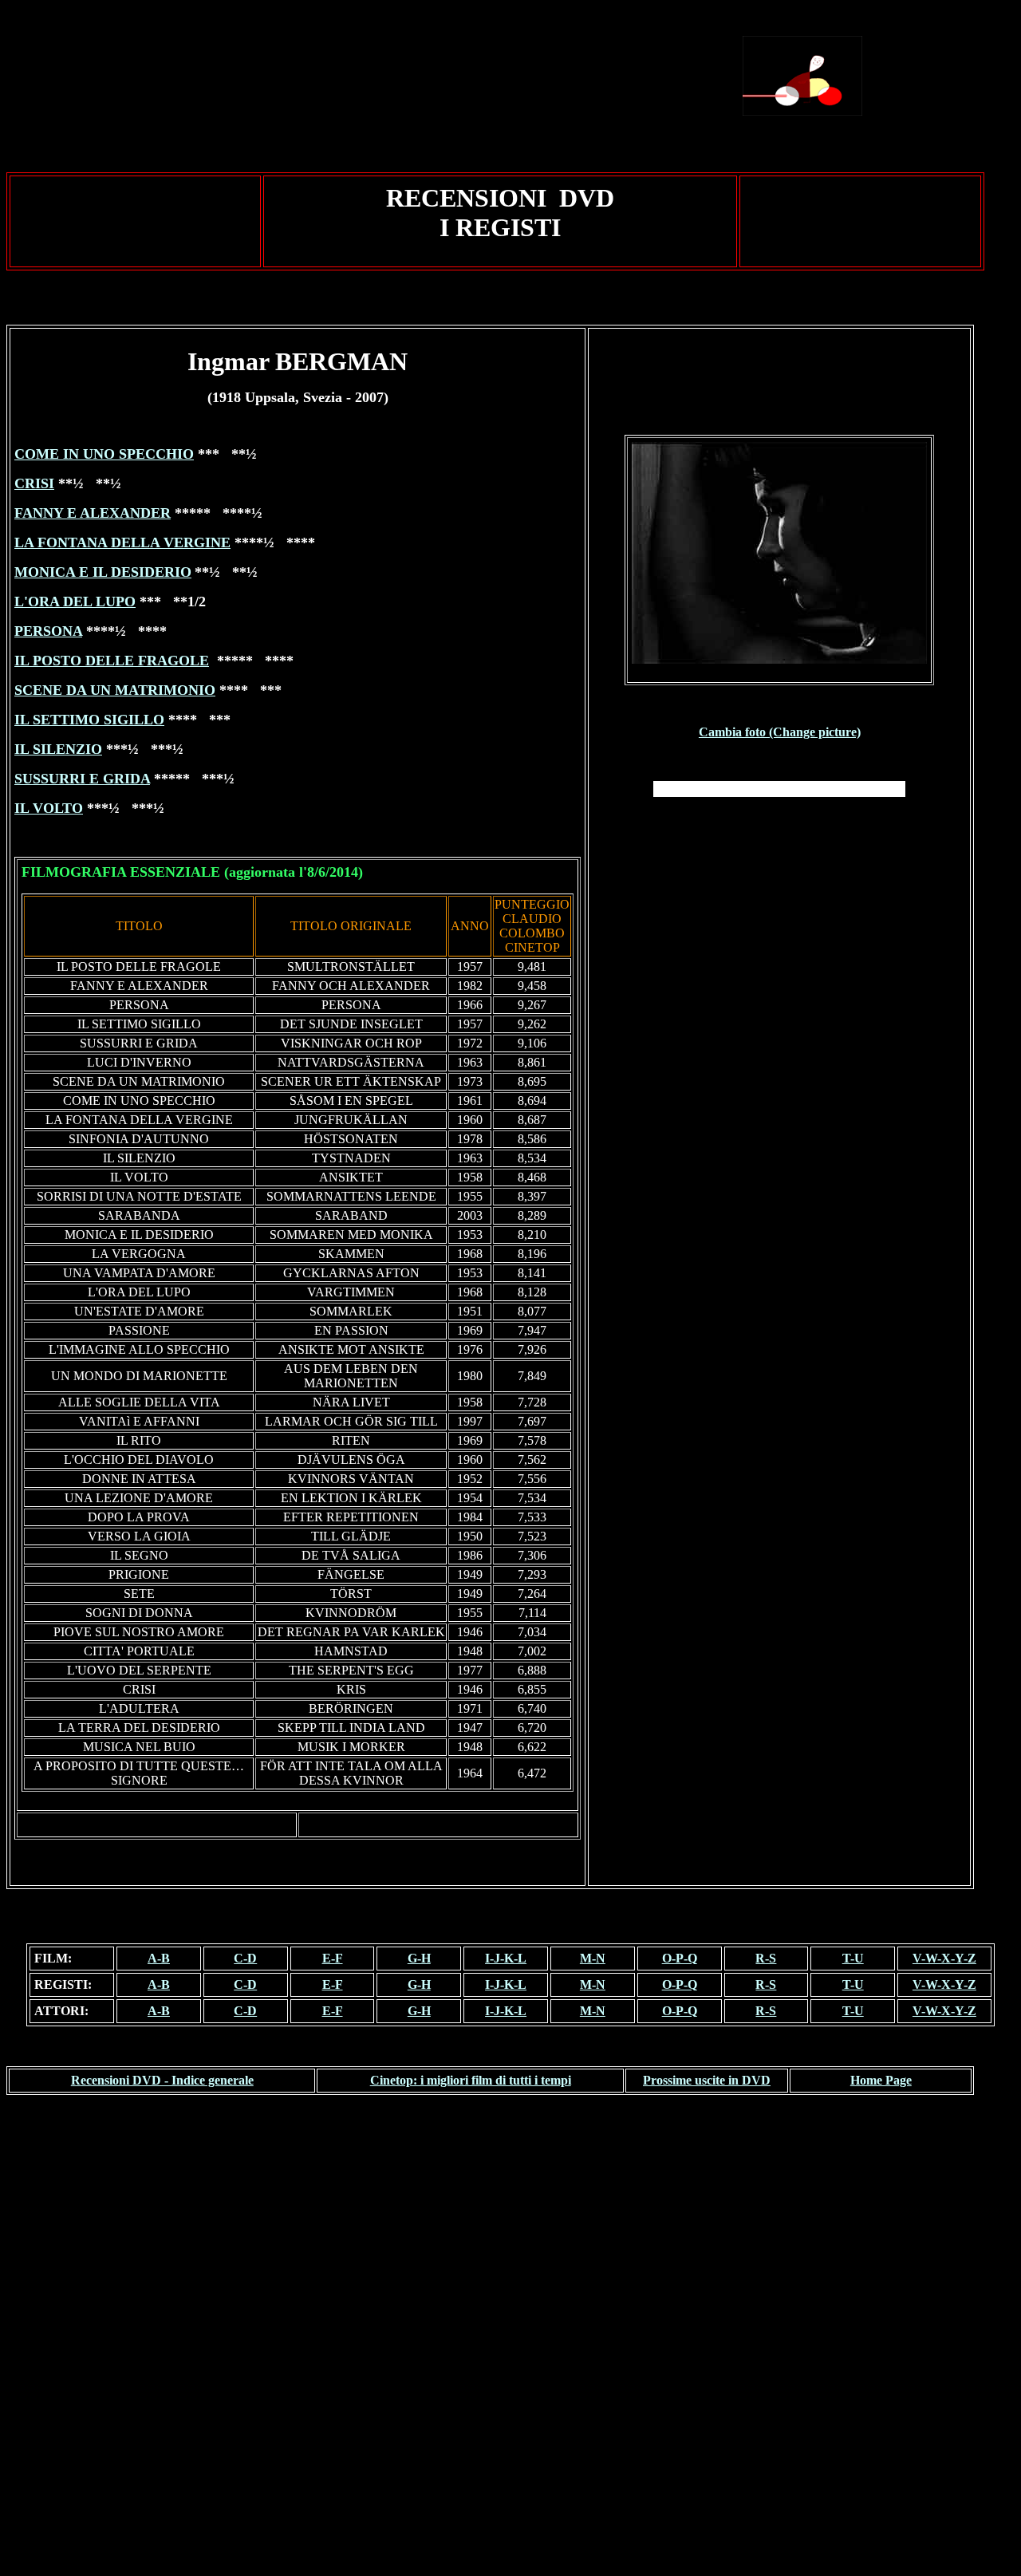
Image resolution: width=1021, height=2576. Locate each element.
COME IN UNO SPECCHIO (104, 454)
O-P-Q (680, 1958)
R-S (766, 1958)
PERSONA (48, 631)
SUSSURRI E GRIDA (82, 779)
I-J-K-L (506, 1958)
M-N (593, 1958)
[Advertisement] (449, 76)
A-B (159, 1958)
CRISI (34, 483)
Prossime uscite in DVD (707, 2080)
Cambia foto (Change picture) (780, 732)
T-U (853, 1958)
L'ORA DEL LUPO (75, 602)
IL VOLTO (49, 808)
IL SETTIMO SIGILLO (89, 720)
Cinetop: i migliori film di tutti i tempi (471, 2080)
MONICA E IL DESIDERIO (103, 572)
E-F (333, 1958)
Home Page (881, 2080)
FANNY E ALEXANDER (93, 513)
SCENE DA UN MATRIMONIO (115, 690)
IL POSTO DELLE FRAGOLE (112, 661)
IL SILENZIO (58, 749)
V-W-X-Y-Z (944, 1958)
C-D (245, 1958)
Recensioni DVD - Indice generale (162, 2080)
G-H (419, 1958)
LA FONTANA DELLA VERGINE (122, 542)
